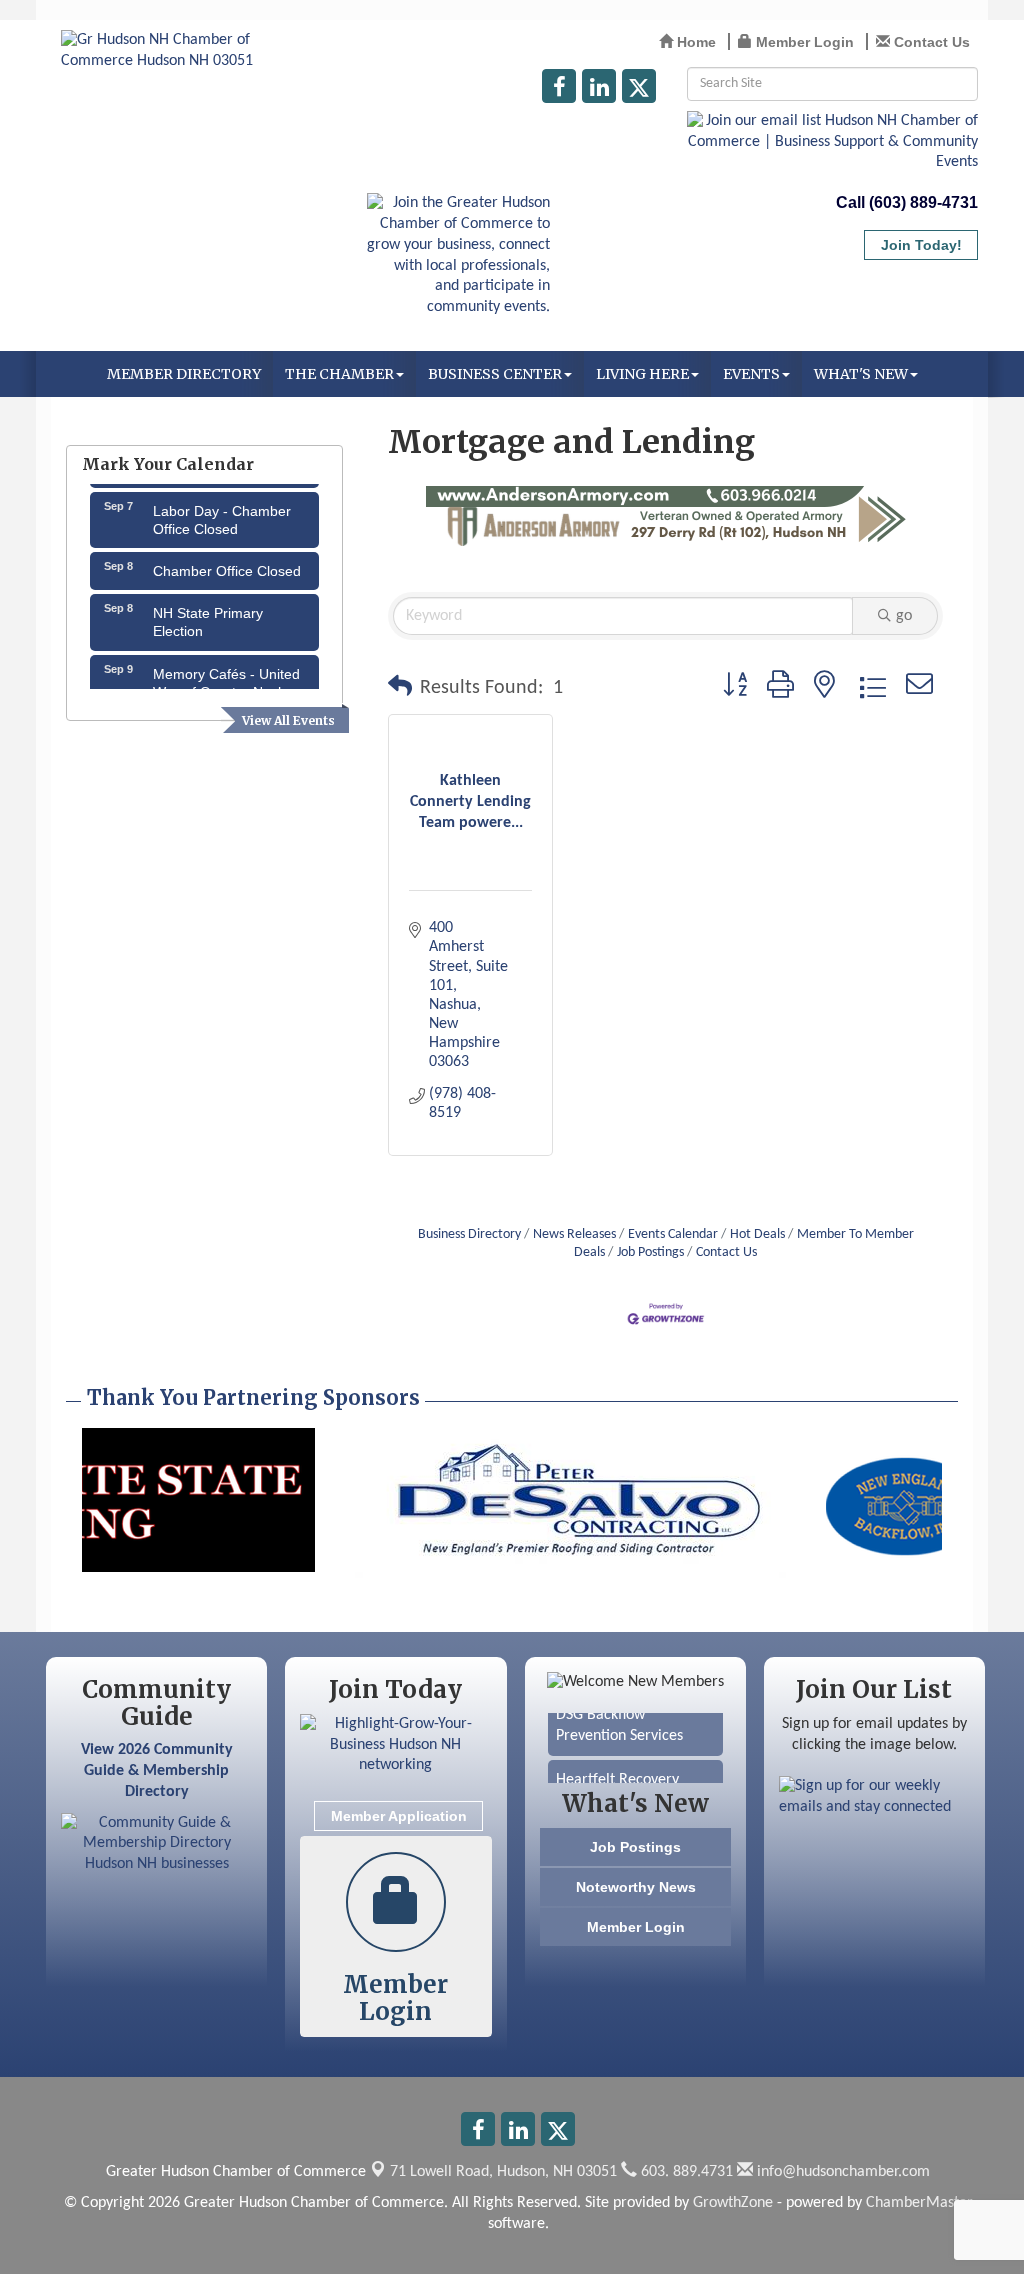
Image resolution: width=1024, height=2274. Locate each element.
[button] (400, 688)
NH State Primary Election (208, 609)
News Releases (574, 1234)
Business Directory (469, 1234)
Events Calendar (673, 1234)
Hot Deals (757, 1234)
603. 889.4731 (685, 2172)
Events (751, 374)
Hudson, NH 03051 (503, 2172)
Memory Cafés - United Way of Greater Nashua (227, 670)
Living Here (642, 374)
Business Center (495, 374)
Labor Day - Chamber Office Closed (222, 507)
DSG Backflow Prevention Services (619, 1713)
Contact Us (726, 1252)
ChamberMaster (919, 2203)
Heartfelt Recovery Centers (617, 1778)
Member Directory (184, 374)
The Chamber (339, 374)
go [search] (904, 616)
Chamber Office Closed (227, 558)
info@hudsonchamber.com (841, 2172)
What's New (861, 374)
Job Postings (650, 1252)
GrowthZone (733, 2203)
